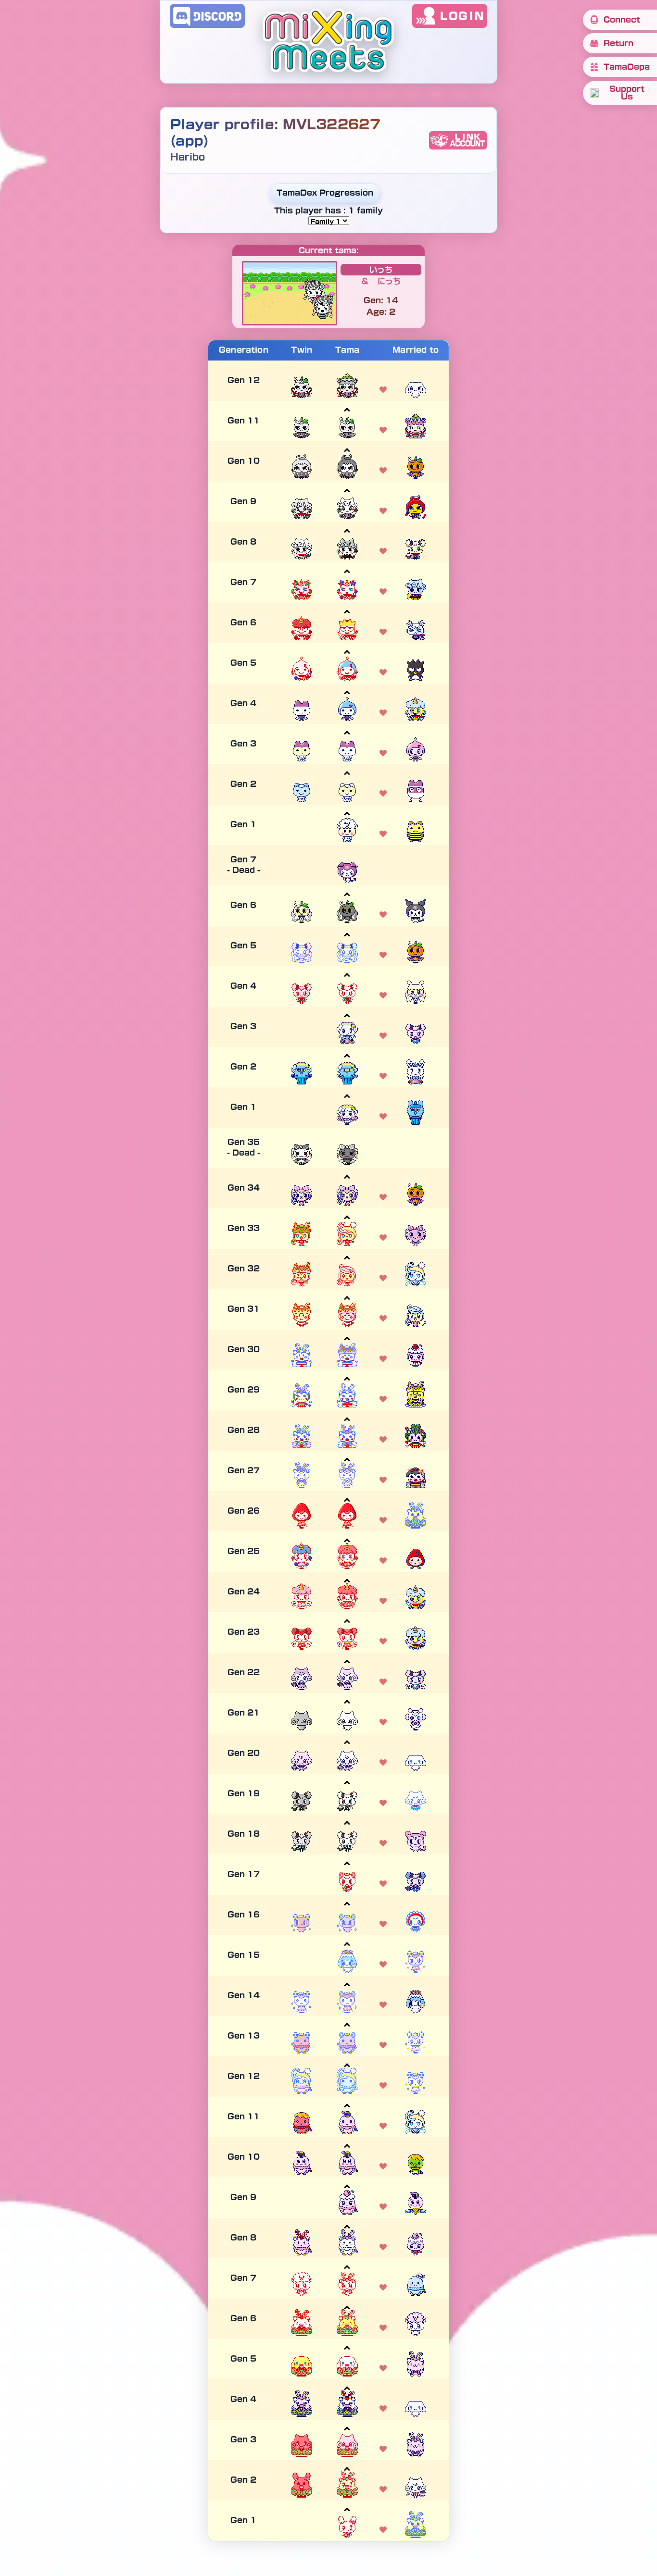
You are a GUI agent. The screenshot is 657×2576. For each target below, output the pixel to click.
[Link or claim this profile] (458, 140)
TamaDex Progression (325, 193)
